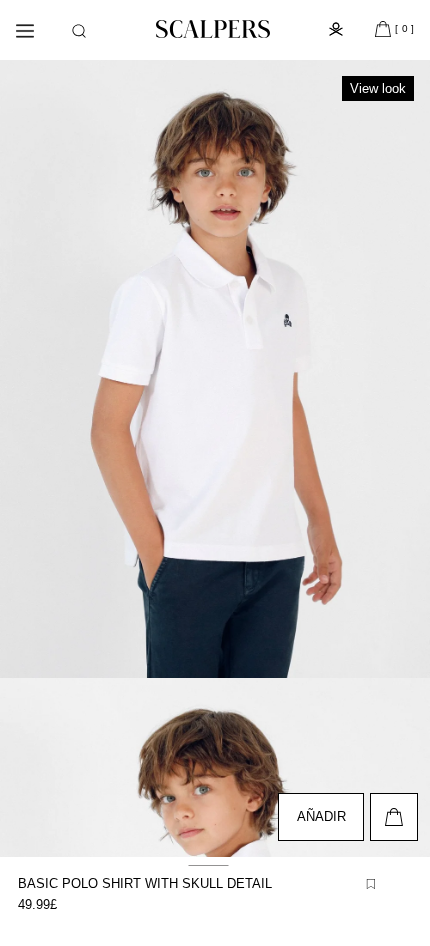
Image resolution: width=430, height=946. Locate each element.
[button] (79, 31)
